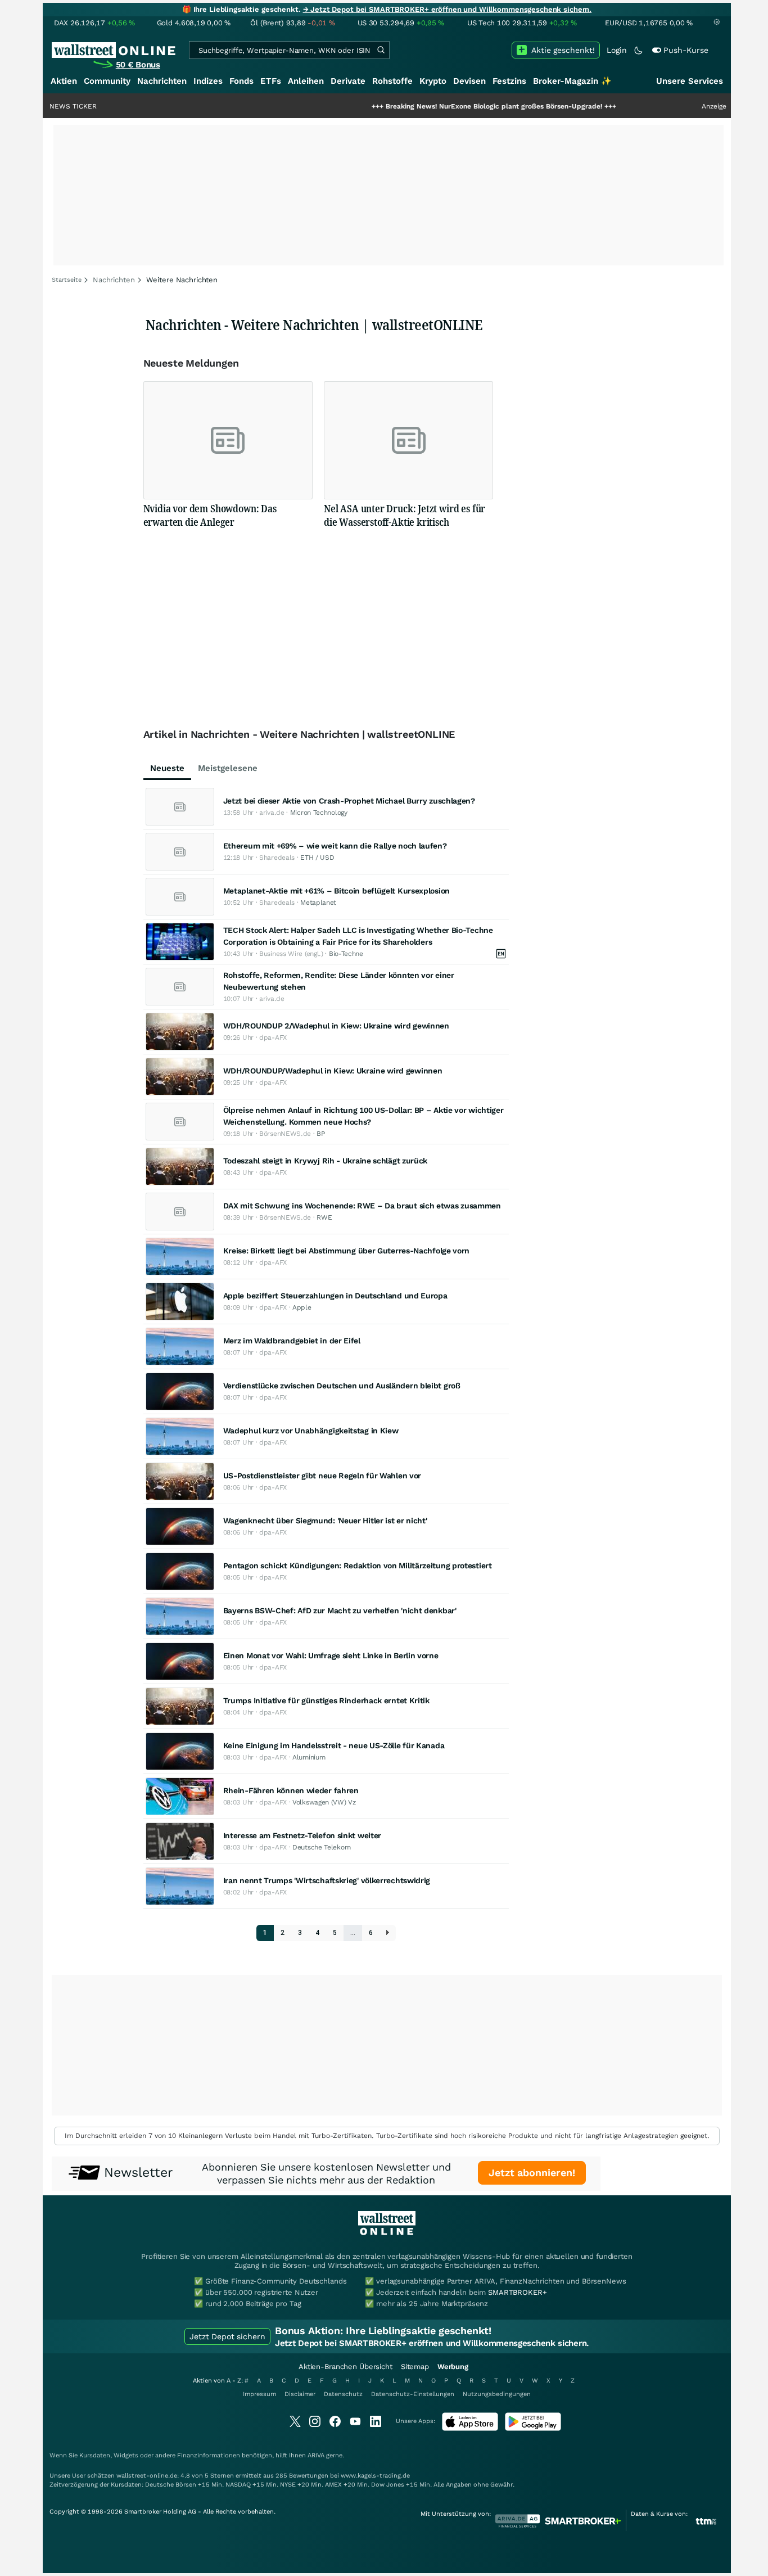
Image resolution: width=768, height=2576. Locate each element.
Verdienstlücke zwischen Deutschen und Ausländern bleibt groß (342, 1386)
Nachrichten (162, 81)
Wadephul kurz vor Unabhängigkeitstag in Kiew (311, 1431)
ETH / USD (317, 858)
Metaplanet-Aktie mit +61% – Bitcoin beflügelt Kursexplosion (336, 891)
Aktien (64, 81)
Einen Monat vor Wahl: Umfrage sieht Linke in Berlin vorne (331, 1655)
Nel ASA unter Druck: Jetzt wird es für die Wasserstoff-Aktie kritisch (405, 515)
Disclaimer (300, 2394)
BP (320, 1134)
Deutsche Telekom (321, 1847)
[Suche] (381, 50)
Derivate (348, 81)
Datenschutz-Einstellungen (413, 2394)
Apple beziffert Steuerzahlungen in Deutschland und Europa (335, 1296)
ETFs (271, 81)
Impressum (259, 2394)
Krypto (433, 81)
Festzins (509, 81)
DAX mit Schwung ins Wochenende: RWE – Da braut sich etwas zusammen (362, 1206)
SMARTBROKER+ (517, 2292)
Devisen (469, 81)
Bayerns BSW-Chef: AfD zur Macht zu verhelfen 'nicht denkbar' (340, 1610)
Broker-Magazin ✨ (572, 81)
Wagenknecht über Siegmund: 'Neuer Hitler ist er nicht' (325, 1521)
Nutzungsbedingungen (497, 2394)
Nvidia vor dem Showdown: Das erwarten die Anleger (210, 515)
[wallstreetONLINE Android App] (533, 2428)
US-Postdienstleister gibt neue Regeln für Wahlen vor (322, 1476)
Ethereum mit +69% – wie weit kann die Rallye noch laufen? (335, 846)
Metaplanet (318, 903)
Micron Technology (319, 813)
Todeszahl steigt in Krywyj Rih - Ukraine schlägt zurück (326, 1161)
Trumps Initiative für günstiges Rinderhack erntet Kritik (326, 1700)
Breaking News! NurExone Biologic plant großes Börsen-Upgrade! (439, 106)
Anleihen (306, 81)
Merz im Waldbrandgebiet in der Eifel (292, 1341)
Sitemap (415, 2367)
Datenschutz (343, 2394)
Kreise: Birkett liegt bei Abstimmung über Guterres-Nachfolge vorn (347, 1251)
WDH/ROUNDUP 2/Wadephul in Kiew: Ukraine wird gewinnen (336, 1026)
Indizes (208, 81)
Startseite (67, 280)
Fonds (241, 81)
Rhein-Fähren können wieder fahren (291, 1790)
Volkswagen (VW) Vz (324, 1802)
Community (107, 81)
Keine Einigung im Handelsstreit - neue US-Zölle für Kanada (334, 1745)
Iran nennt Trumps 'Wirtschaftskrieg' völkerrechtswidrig (327, 1880)
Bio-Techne (346, 954)
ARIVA (316, 2455)
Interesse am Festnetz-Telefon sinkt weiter (302, 1835)
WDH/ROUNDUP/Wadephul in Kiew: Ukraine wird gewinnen (333, 1071)
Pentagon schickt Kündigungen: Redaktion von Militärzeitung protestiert (358, 1566)
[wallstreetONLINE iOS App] (470, 2428)
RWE (324, 1217)
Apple (302, 1307)
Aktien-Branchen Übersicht (345, 2367)
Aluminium (309, 1757)
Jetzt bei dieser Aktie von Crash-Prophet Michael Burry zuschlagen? (349, 801)
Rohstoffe (392, 81)
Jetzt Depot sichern (227, 2336)
